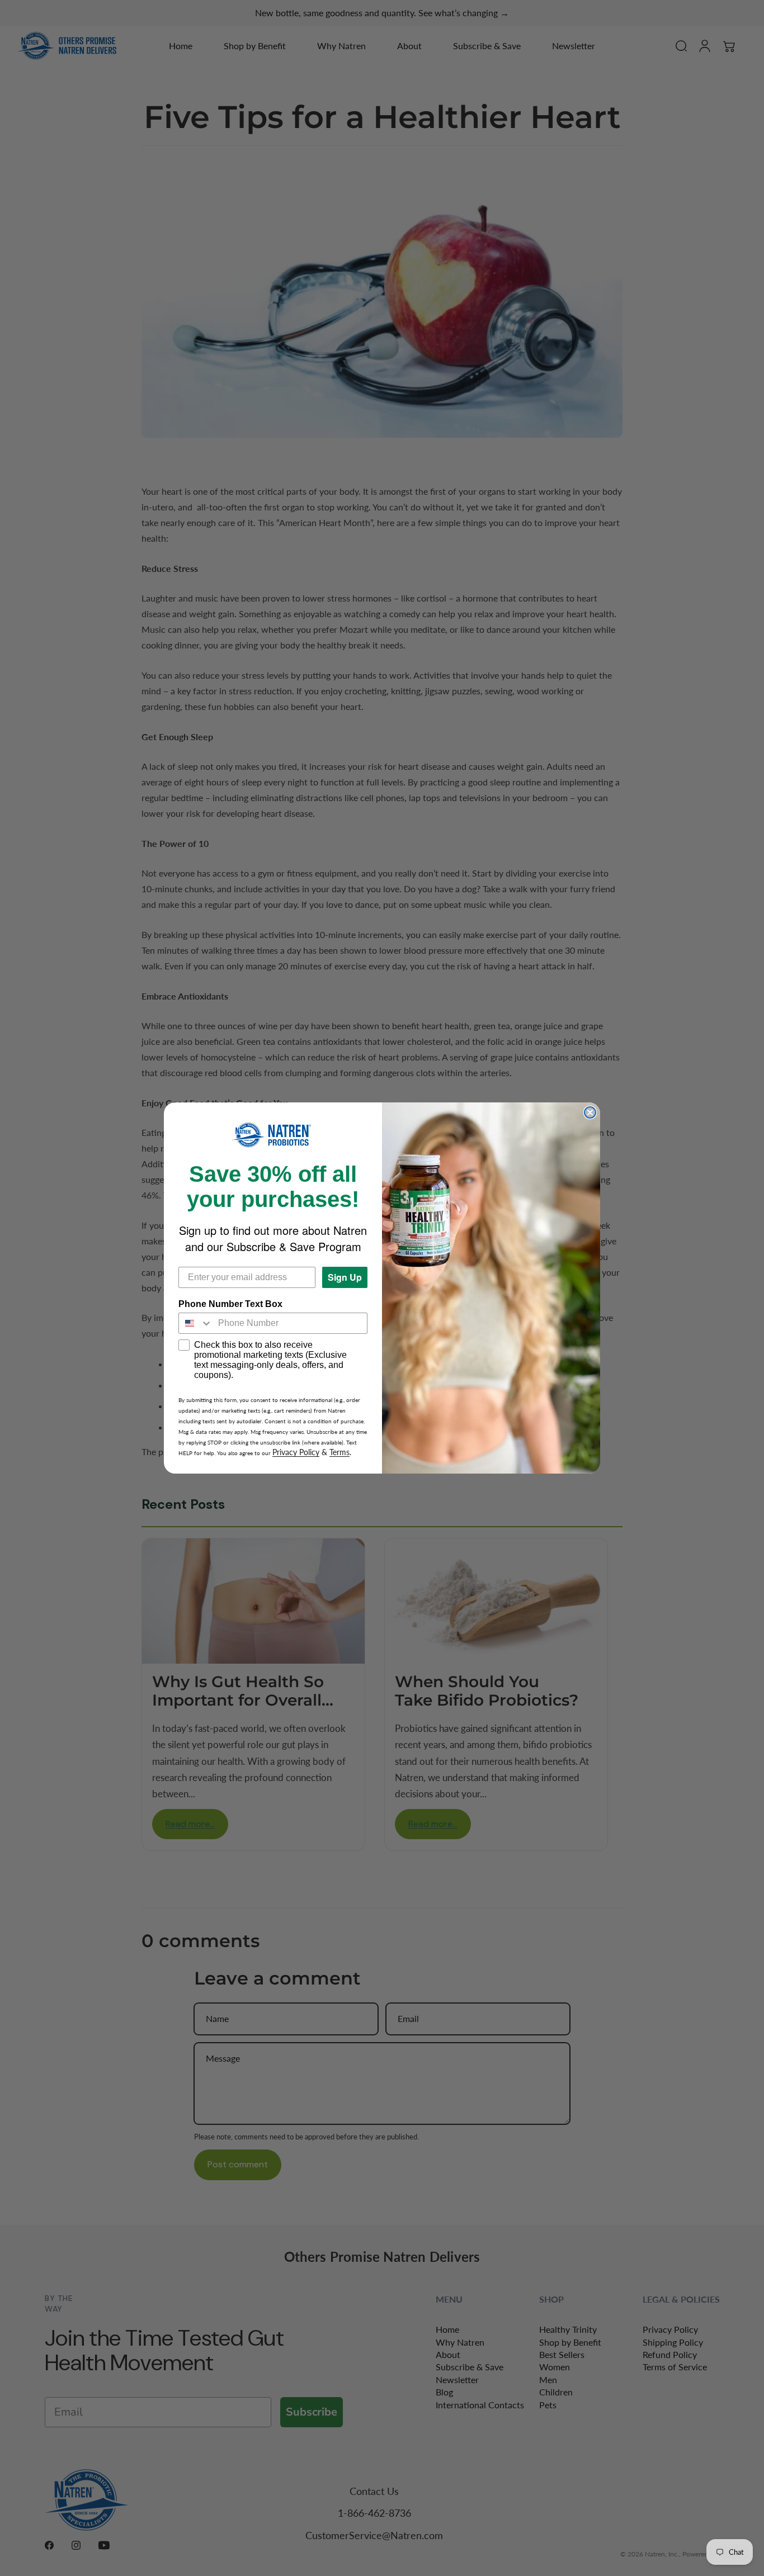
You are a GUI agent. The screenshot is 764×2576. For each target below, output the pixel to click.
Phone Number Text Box (230, 1304)
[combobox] (196, 1323)
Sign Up (345, 1277)
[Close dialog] (590, 1112)
